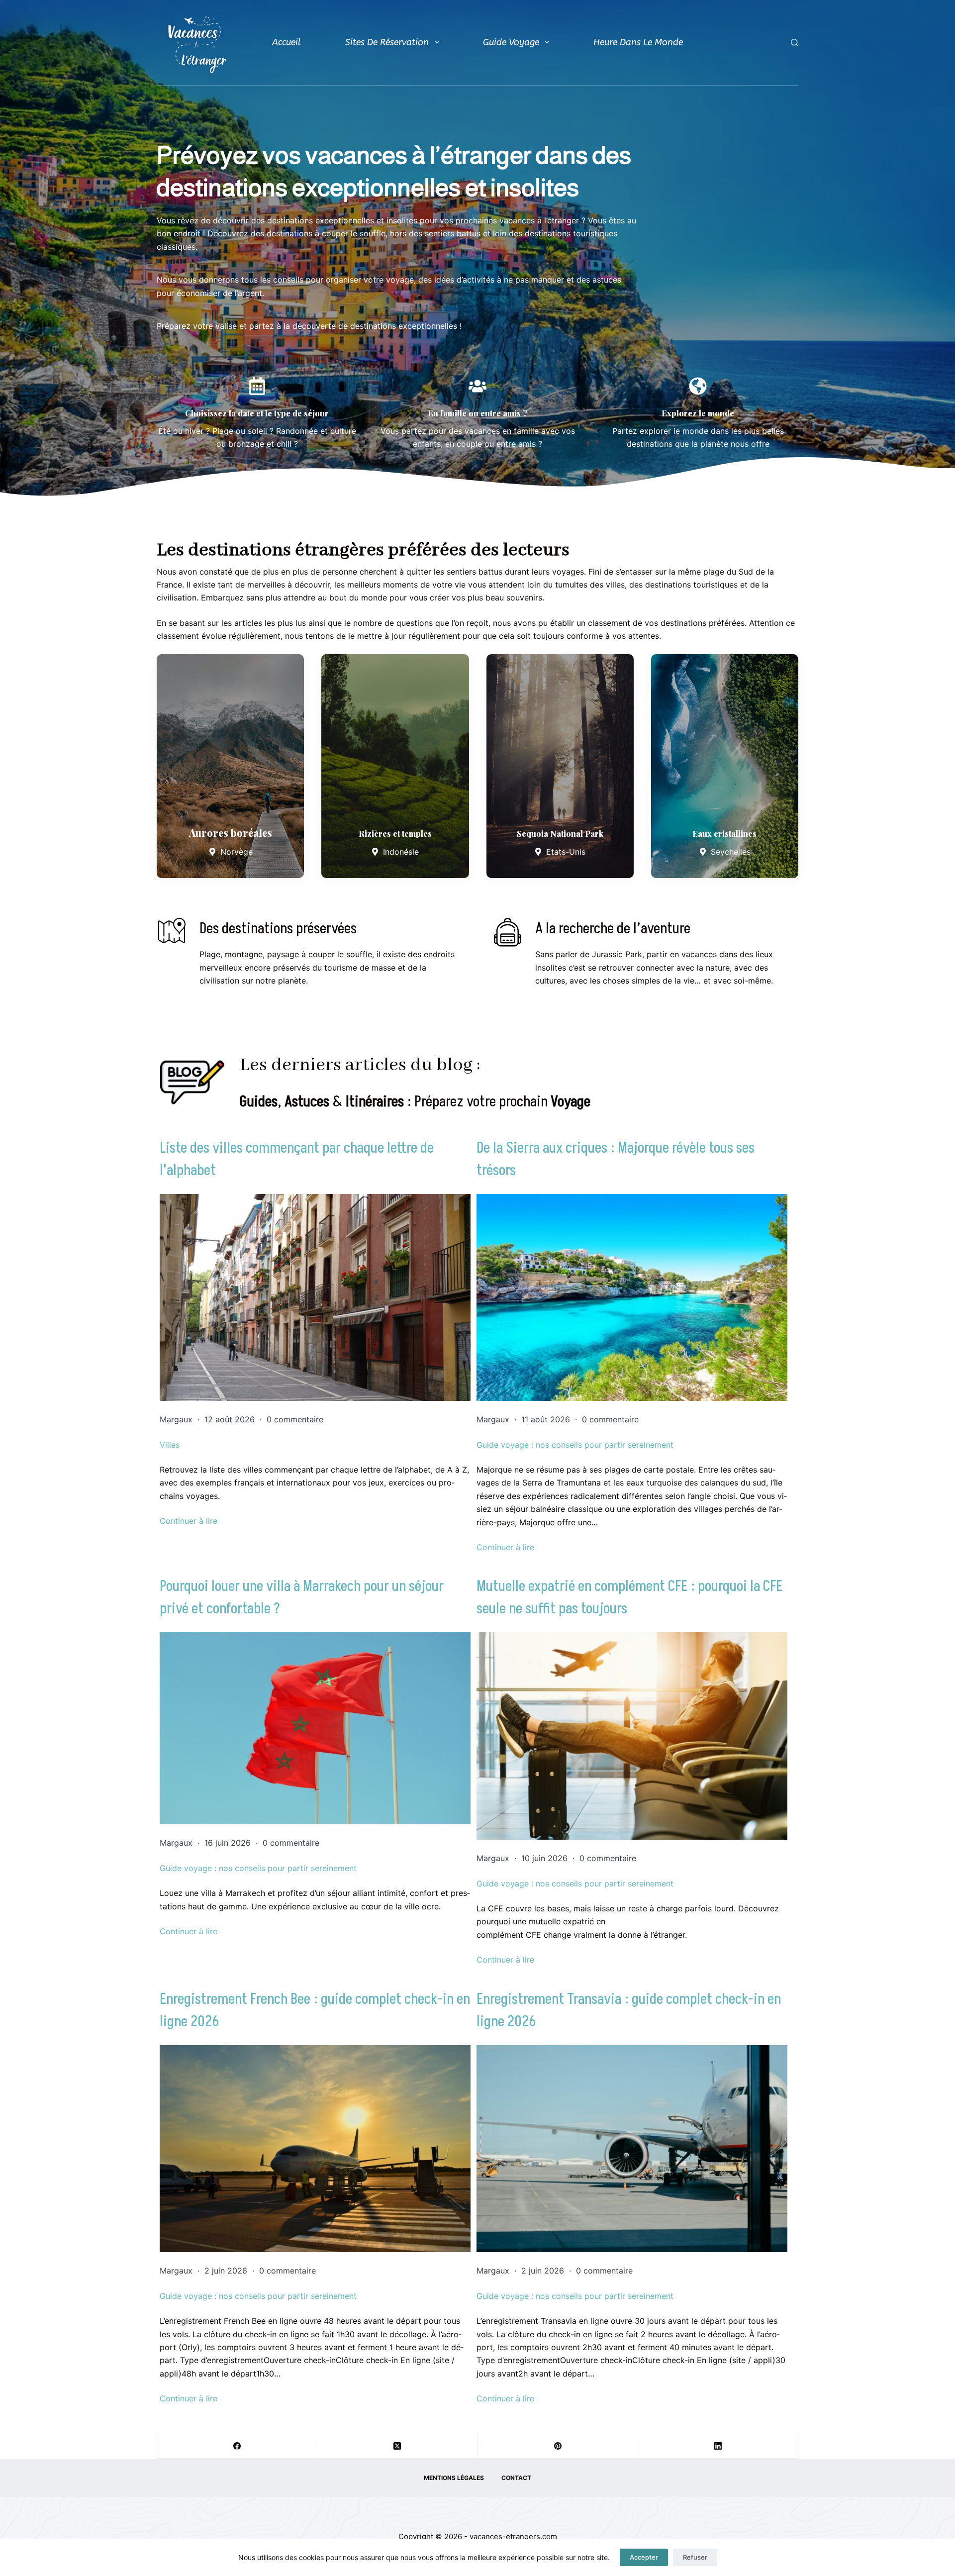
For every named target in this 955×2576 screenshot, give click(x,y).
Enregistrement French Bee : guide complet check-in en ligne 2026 (315, 2011)
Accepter (644, 2557)
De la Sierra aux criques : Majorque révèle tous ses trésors (616, 1159)
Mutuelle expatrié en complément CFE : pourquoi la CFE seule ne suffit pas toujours (629, 1598)
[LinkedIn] (718, 2446)
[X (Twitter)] (397, 2446)
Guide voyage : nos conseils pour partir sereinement (575, 1445)
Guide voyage (511, 42)
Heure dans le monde (638, 42)
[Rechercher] (795, 43)
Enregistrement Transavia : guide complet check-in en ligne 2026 (629, 2011)
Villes (170, 1445)
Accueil (286, 42)
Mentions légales (454, 2478)
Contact (516, 2478)
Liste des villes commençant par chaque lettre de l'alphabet (297, 1159)
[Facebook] (237, 2446)
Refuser (695, 2557)
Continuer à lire (189, 1521)
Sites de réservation (387, 42)
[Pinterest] (558, 2446)
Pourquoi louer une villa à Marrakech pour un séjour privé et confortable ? (302, 1598)
